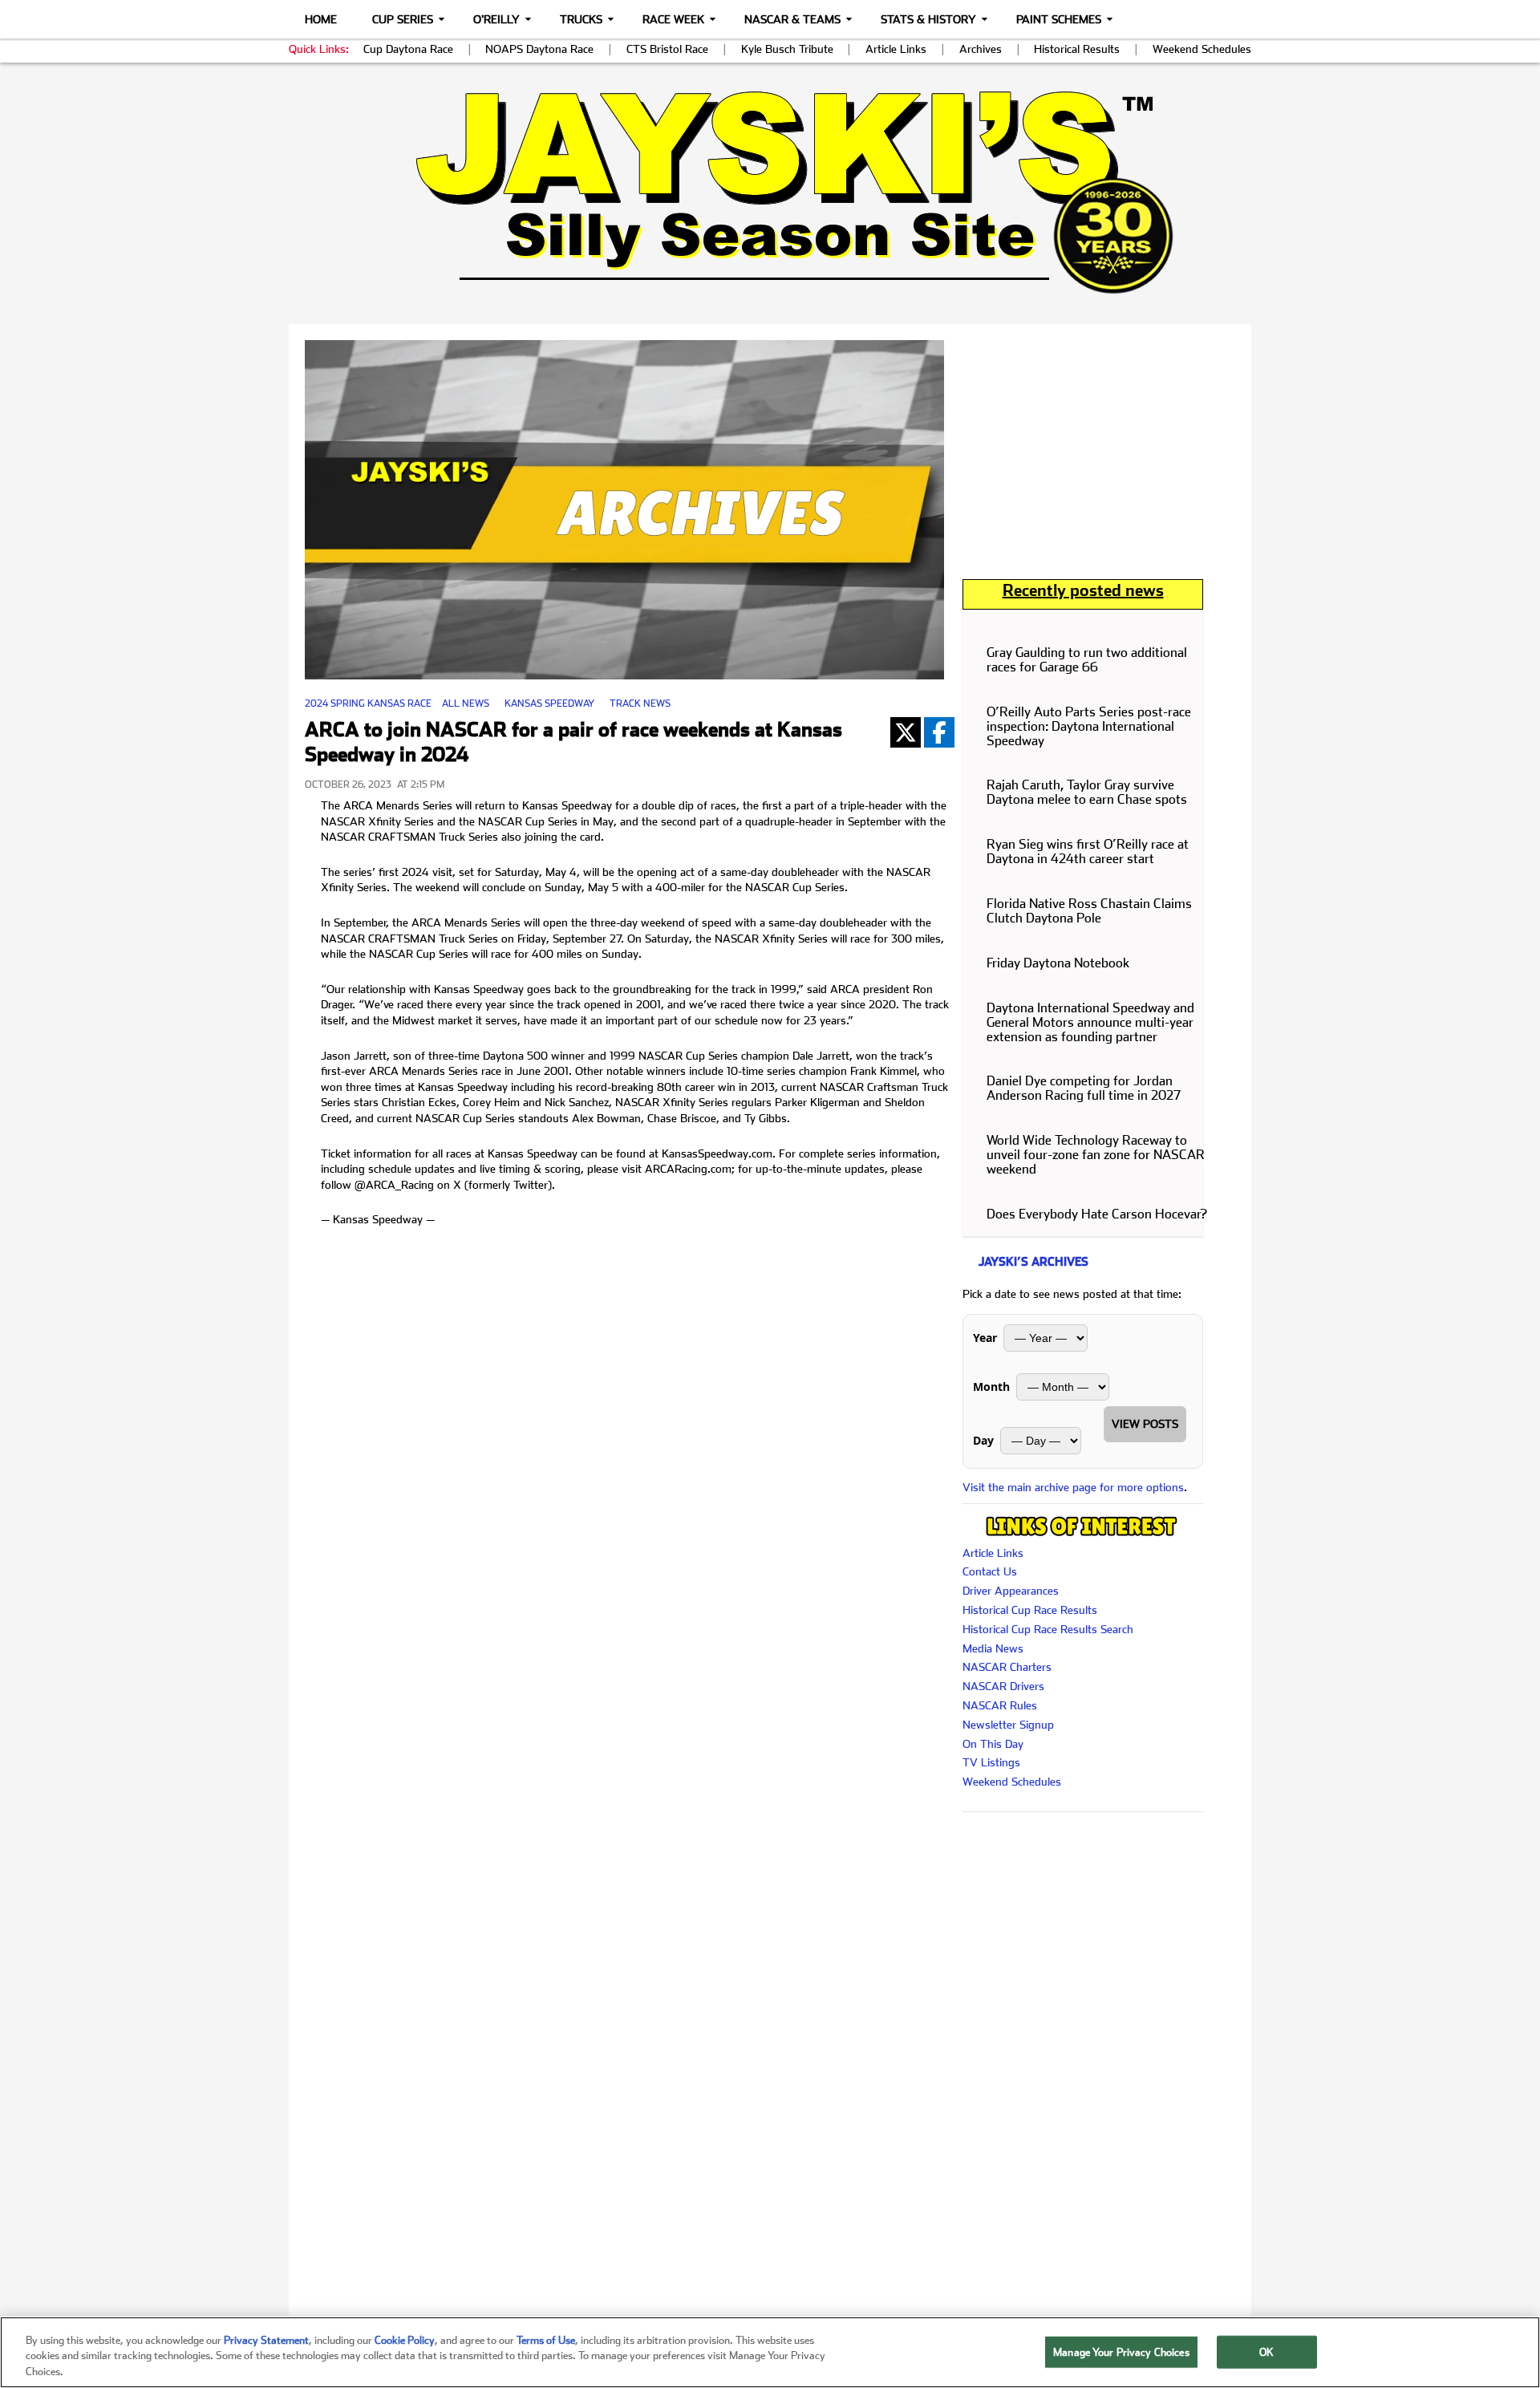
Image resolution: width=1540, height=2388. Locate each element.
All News (466, 703)
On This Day (993, 1744)
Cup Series (403, 19)
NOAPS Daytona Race (539, 49)
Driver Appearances (1011, 1591)
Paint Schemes (1059, 19)
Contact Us (990, 1571)
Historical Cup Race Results (1030, 1610)
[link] (770, 192)
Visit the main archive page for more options (1073, 1487)
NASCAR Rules (1000, 1705)
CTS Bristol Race (667, 49)
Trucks (581, 19)
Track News (640, 703)
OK (1266, 2352)
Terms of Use (546, 2340)
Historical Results (1077, 49)
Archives (981, 49)
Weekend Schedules (1202, 49)
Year (985, 1338)
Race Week (673, 19)
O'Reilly (496, 19)
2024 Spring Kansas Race (368, 703)
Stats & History (928, 19)
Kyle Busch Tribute (787, 49)
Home (321, 19)
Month (991, 1387)
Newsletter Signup (1008, 1725)
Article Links (896, 49)
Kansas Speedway (549, 703)
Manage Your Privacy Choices (1121, 2352)
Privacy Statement (266, 2340)
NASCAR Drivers (1003, 1686)
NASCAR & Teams (792, 19)
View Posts (1145, 1424)
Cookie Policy (405, 2340)
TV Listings (991, 1762)
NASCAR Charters (1007, 1667)
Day (983, 1440)
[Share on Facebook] (939, 732)
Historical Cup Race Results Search (1048, 1629)
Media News (993, 1648)
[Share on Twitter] (906, 732)
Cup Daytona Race (408, 49)
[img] (770, 192)
